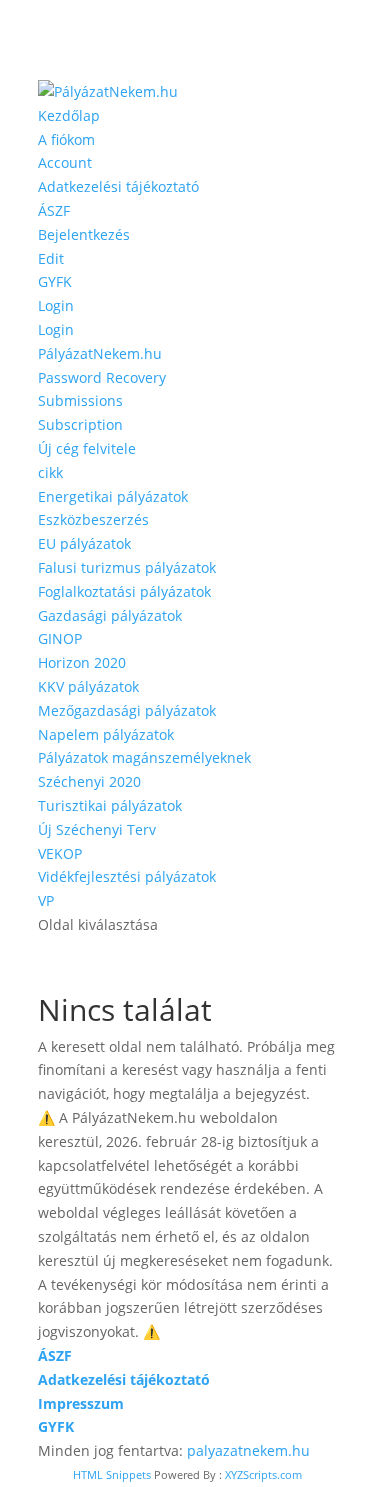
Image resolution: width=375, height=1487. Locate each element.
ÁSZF (54, 210)
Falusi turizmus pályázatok (127, 567)
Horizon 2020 (82, 662)
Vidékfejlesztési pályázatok (127, 876)
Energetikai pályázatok (113, 496)
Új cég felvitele (87, 448)
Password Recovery (102, 377)
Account (65, 162)
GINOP (60, 638)
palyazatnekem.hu (248, 1450)
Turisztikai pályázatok (110, 805)
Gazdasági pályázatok (110, 615)
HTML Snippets (112, 1474)
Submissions (80, 400)
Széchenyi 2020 (89, 781)
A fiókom (66, 139)
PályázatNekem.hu (100, 353)
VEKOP (60, 853)
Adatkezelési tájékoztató (118, 186)
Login (56, 305)
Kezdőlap (69, 115)
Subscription (80, 424)
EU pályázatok (84, 543)
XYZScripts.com (263, 1474)
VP (46, 900)
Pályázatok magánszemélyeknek (144, 757)
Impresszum (81, 1403)
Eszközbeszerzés (93, 519)
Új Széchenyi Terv (97, 829)
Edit (51, 258)
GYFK (55, 281)
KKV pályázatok (88, 686)
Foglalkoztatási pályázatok (124, 591)
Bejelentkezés (84, 234)
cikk (50, 472)
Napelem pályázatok (106, 734)
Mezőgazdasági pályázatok (127, 710)
